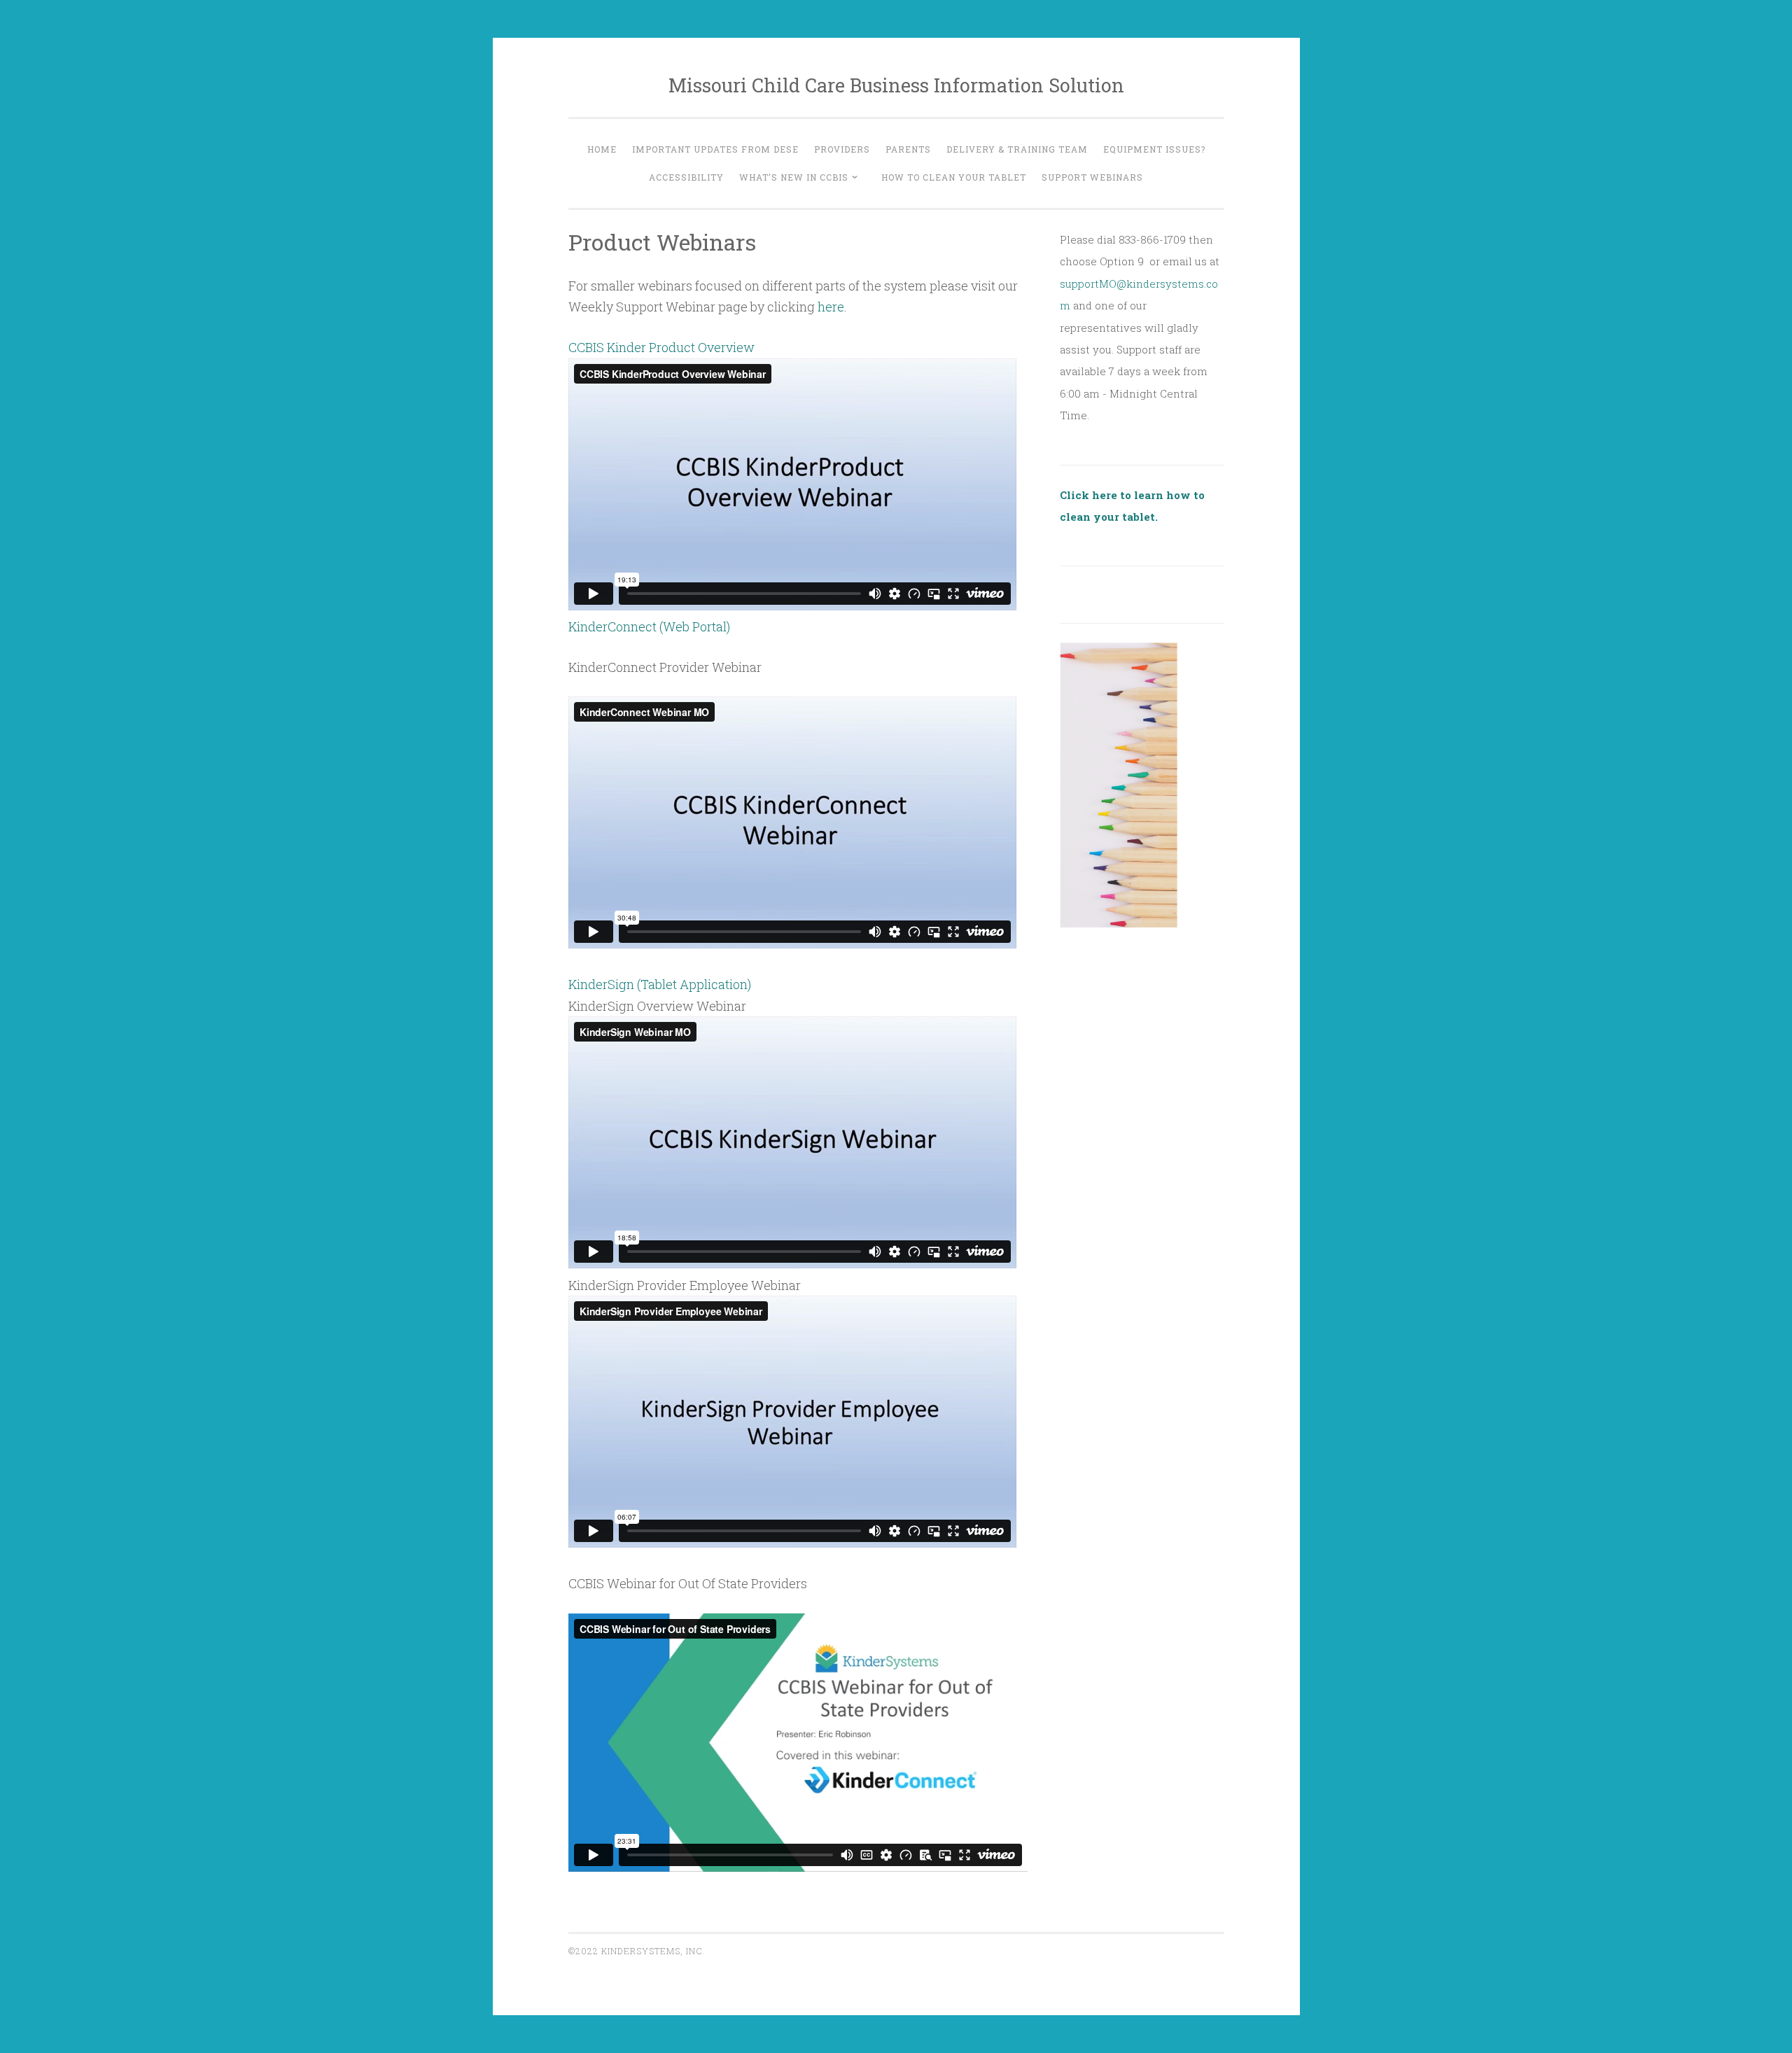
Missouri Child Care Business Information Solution (896, 85)
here (831, 307)
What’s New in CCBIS (794, 177)
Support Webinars (1092, 177)
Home (602, 149)
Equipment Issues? (1154, 149)
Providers (842, 149)
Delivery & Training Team (1017, 149)
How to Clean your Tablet (954, 177)
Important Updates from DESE (715, 149)
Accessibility (686, 177)
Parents (908, 149)
